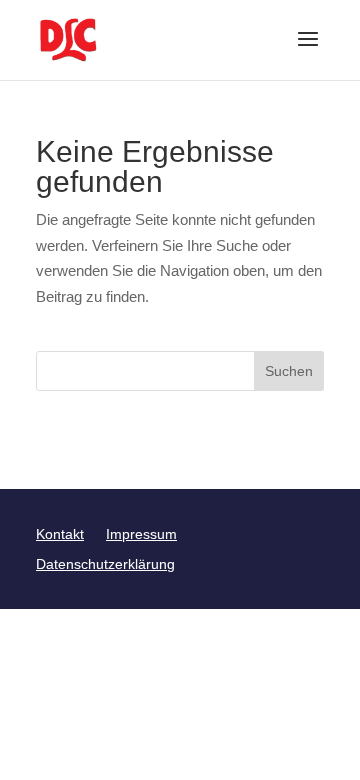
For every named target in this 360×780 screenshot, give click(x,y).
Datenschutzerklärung (105, 564)
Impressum (141, 534)
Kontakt (60, 534)
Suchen (289, 371)
